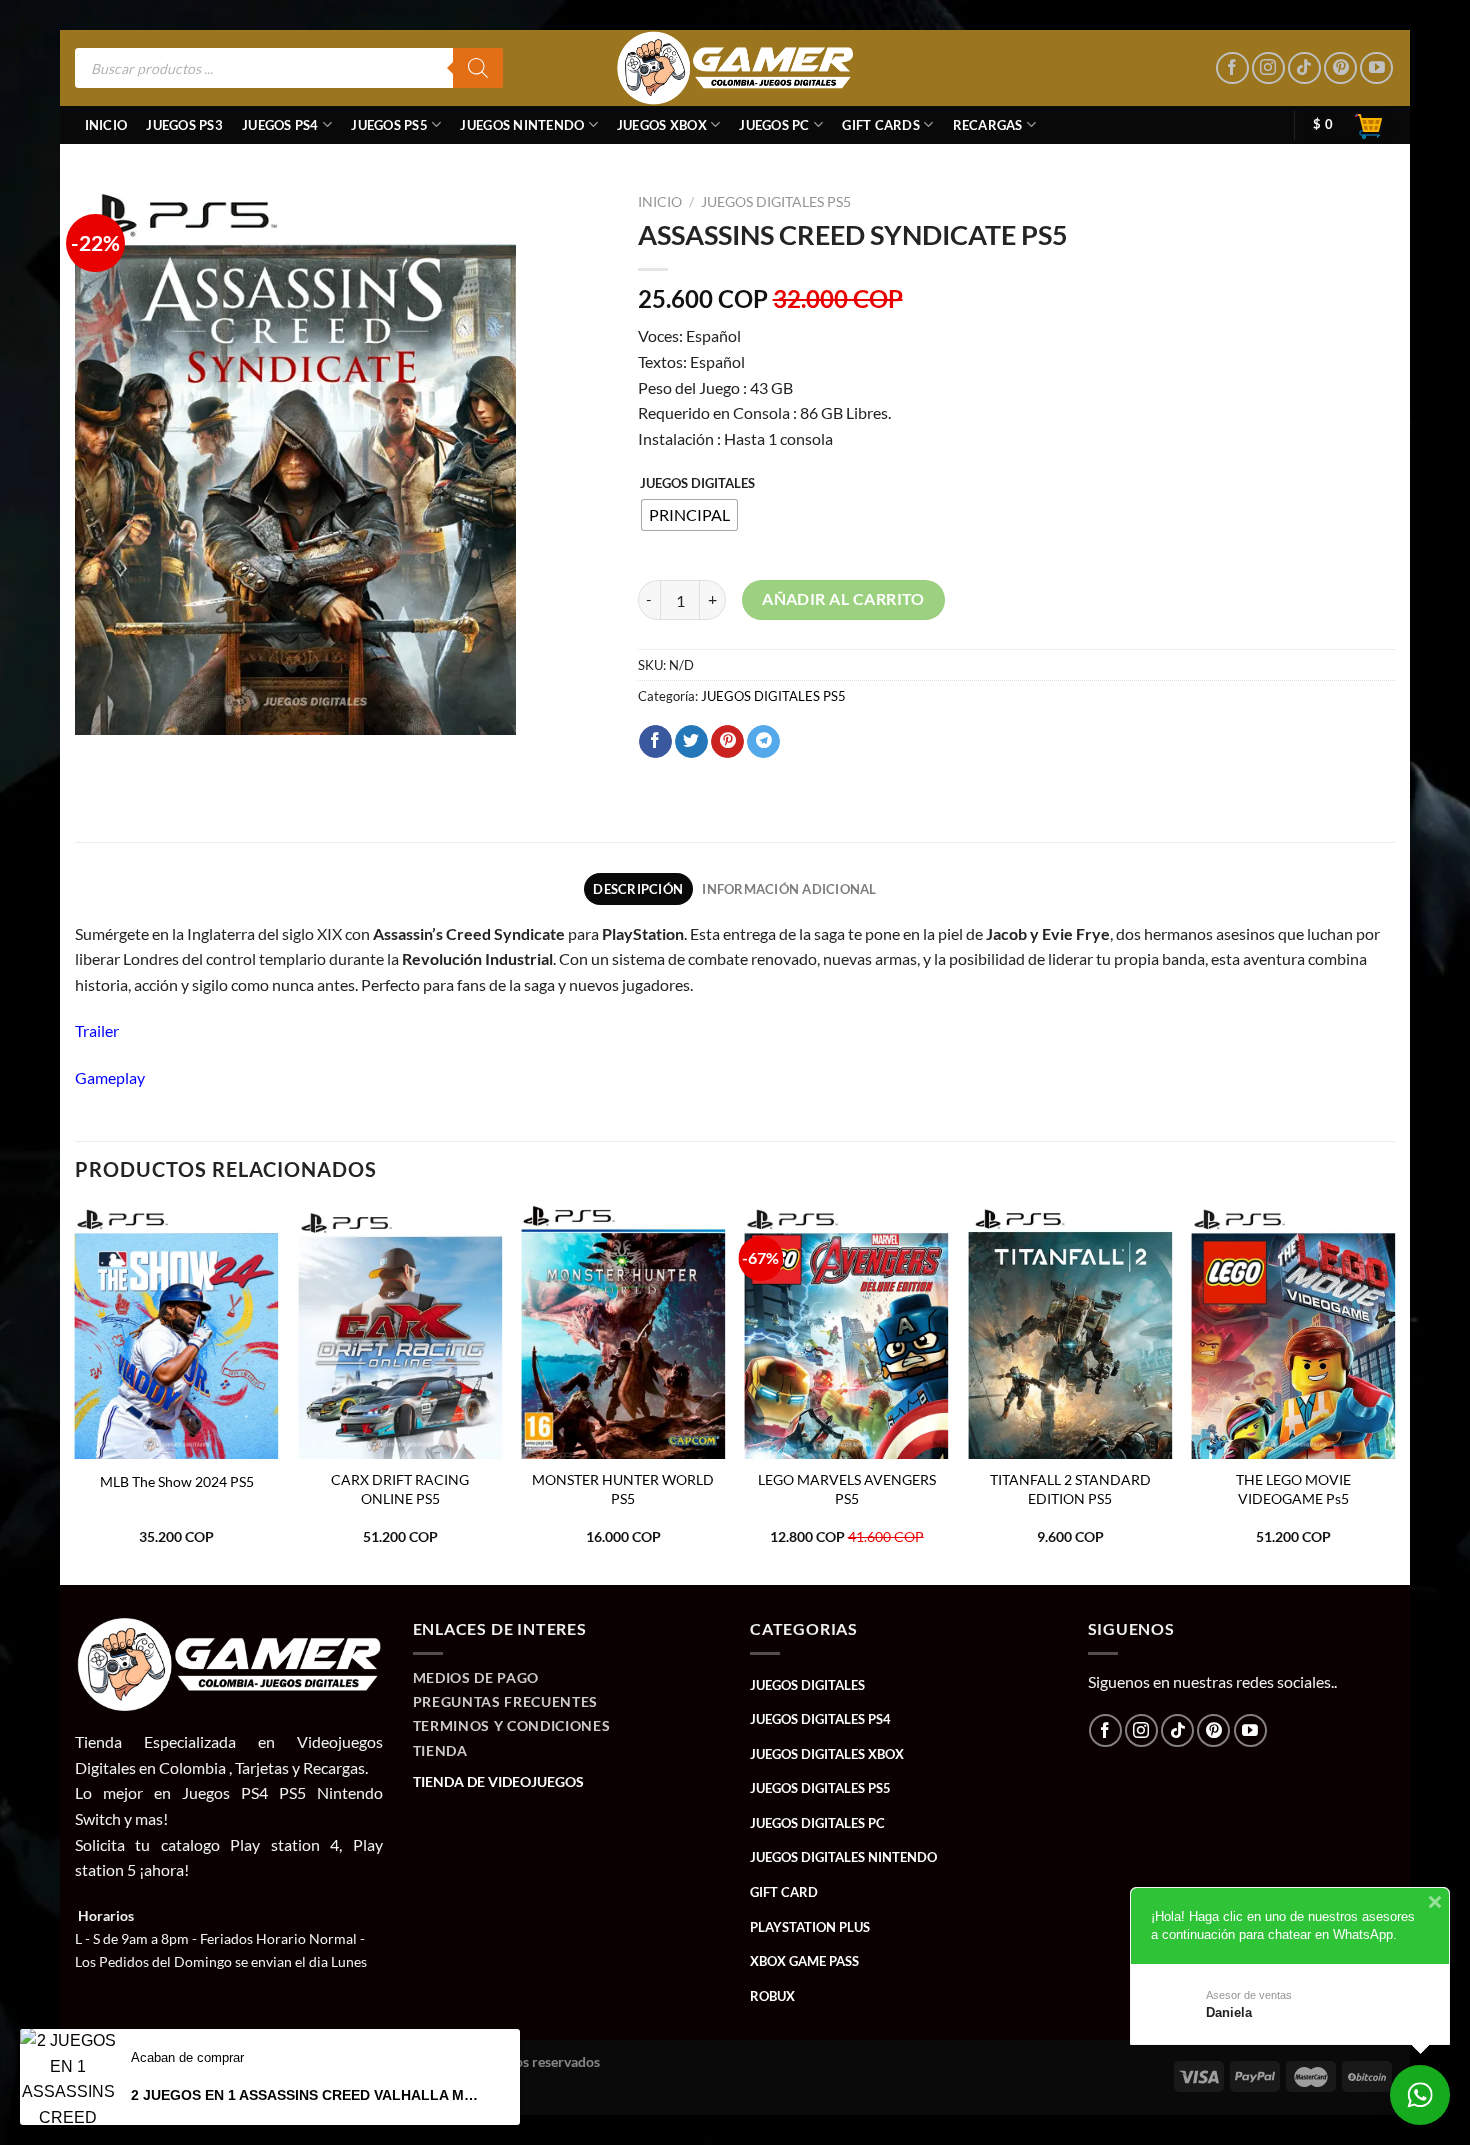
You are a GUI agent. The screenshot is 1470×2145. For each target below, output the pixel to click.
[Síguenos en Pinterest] (1340, 68)
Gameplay (110, 1077)
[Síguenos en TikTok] (1304, 68)
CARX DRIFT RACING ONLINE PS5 (400, 1489)
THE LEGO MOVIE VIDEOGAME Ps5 (1293, 1489)
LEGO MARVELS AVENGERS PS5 (847, 1489)
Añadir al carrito (843, 599)
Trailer (97, 1030)
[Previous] (76, 1393)
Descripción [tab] (638, 889)
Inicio (106, 125)
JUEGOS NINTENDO (522, 125)
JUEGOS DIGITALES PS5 (776, 202)
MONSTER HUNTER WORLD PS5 (623, 1489)
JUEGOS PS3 (184, 125)
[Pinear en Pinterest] (727, 742)
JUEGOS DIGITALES (697, 484)
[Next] (1394, 1393)
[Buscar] (478, 68)
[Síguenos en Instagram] (1268, 68)
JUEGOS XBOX (662, 125)
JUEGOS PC (774, 125)
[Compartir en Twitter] (691, 742)
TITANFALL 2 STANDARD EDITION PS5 (1070, 1489)
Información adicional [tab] (789, 889)
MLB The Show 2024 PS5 (177, 1481)
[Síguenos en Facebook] (1232, 68)
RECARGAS (988, 125)
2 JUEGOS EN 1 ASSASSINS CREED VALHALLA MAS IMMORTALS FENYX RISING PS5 (308, 2095)
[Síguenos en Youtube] (1376, 68)
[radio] (689, 515)
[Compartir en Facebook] (655, 742)
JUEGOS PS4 (280, 125)
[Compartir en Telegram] (763, 742)
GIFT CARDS (881, 125)
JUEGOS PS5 (389, 125)
